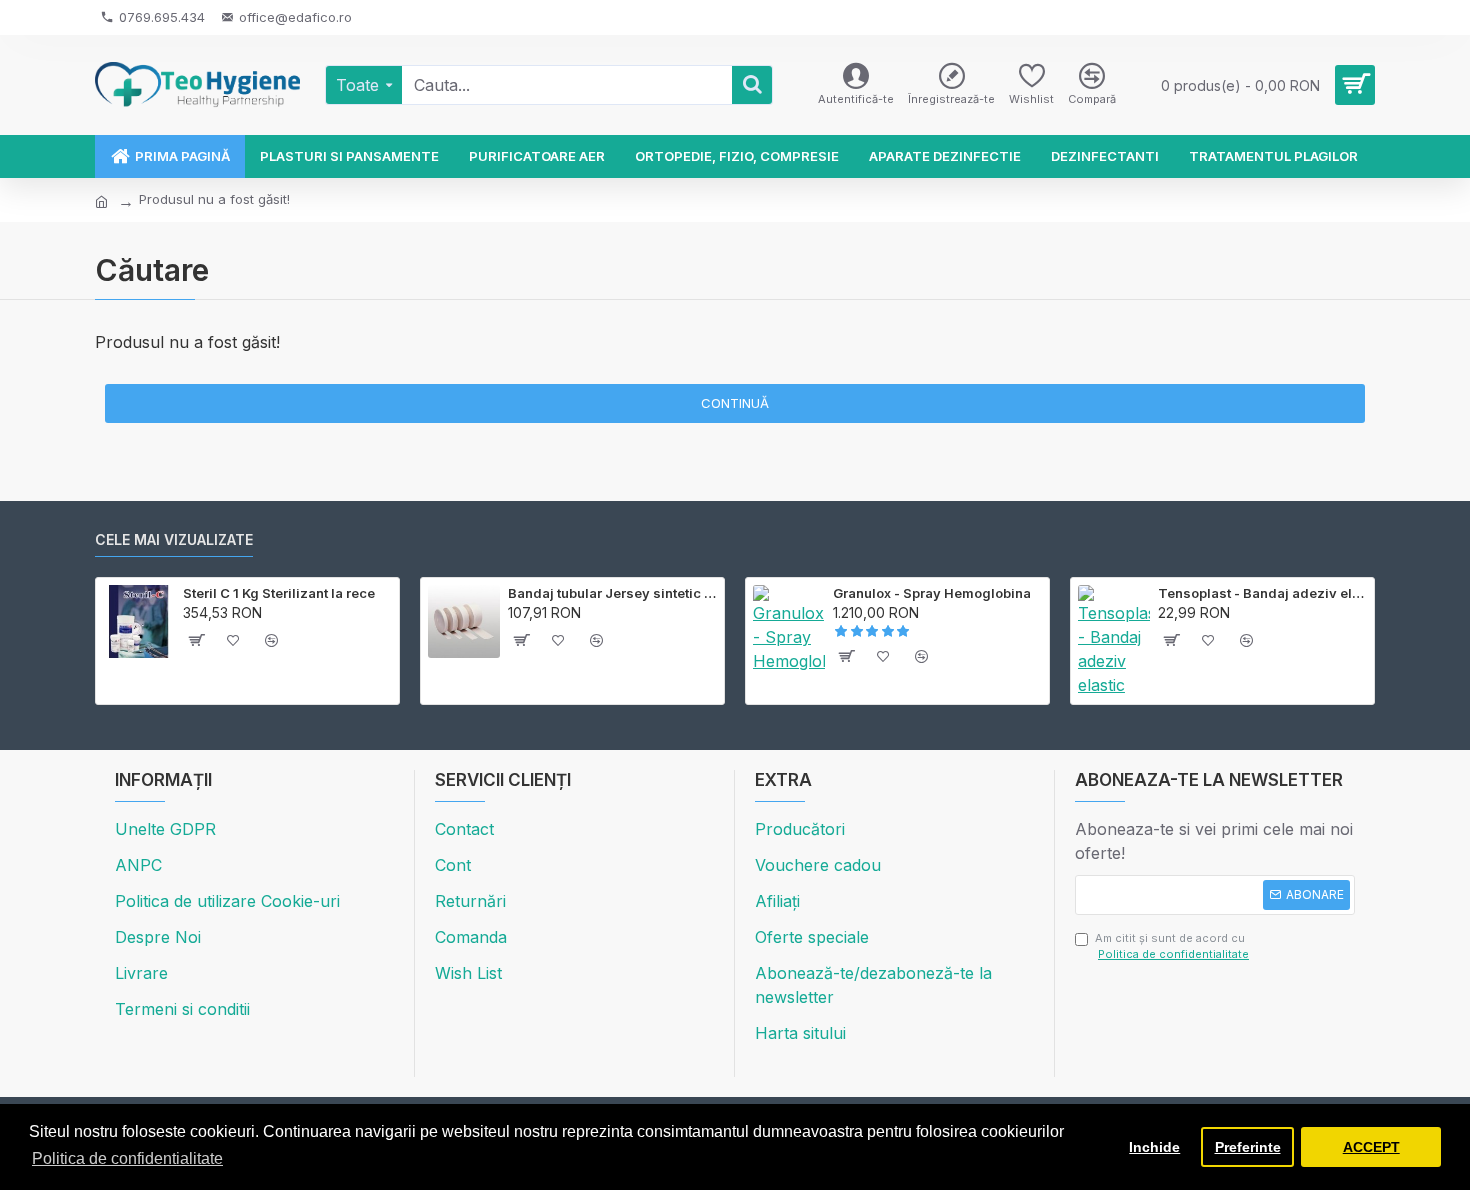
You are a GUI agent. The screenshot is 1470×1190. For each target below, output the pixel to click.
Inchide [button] (1154, 1147)
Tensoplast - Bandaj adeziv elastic (1262, 593)
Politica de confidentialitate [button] (127, 1158)
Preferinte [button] (1248, 1147)
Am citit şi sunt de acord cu (1172, 946)
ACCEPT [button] (1371, 1147)
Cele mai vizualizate (174, 539)
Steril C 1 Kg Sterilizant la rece (279, 593)
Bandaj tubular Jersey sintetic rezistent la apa (612, 593)
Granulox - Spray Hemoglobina (932, 593)
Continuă (735, 403)
